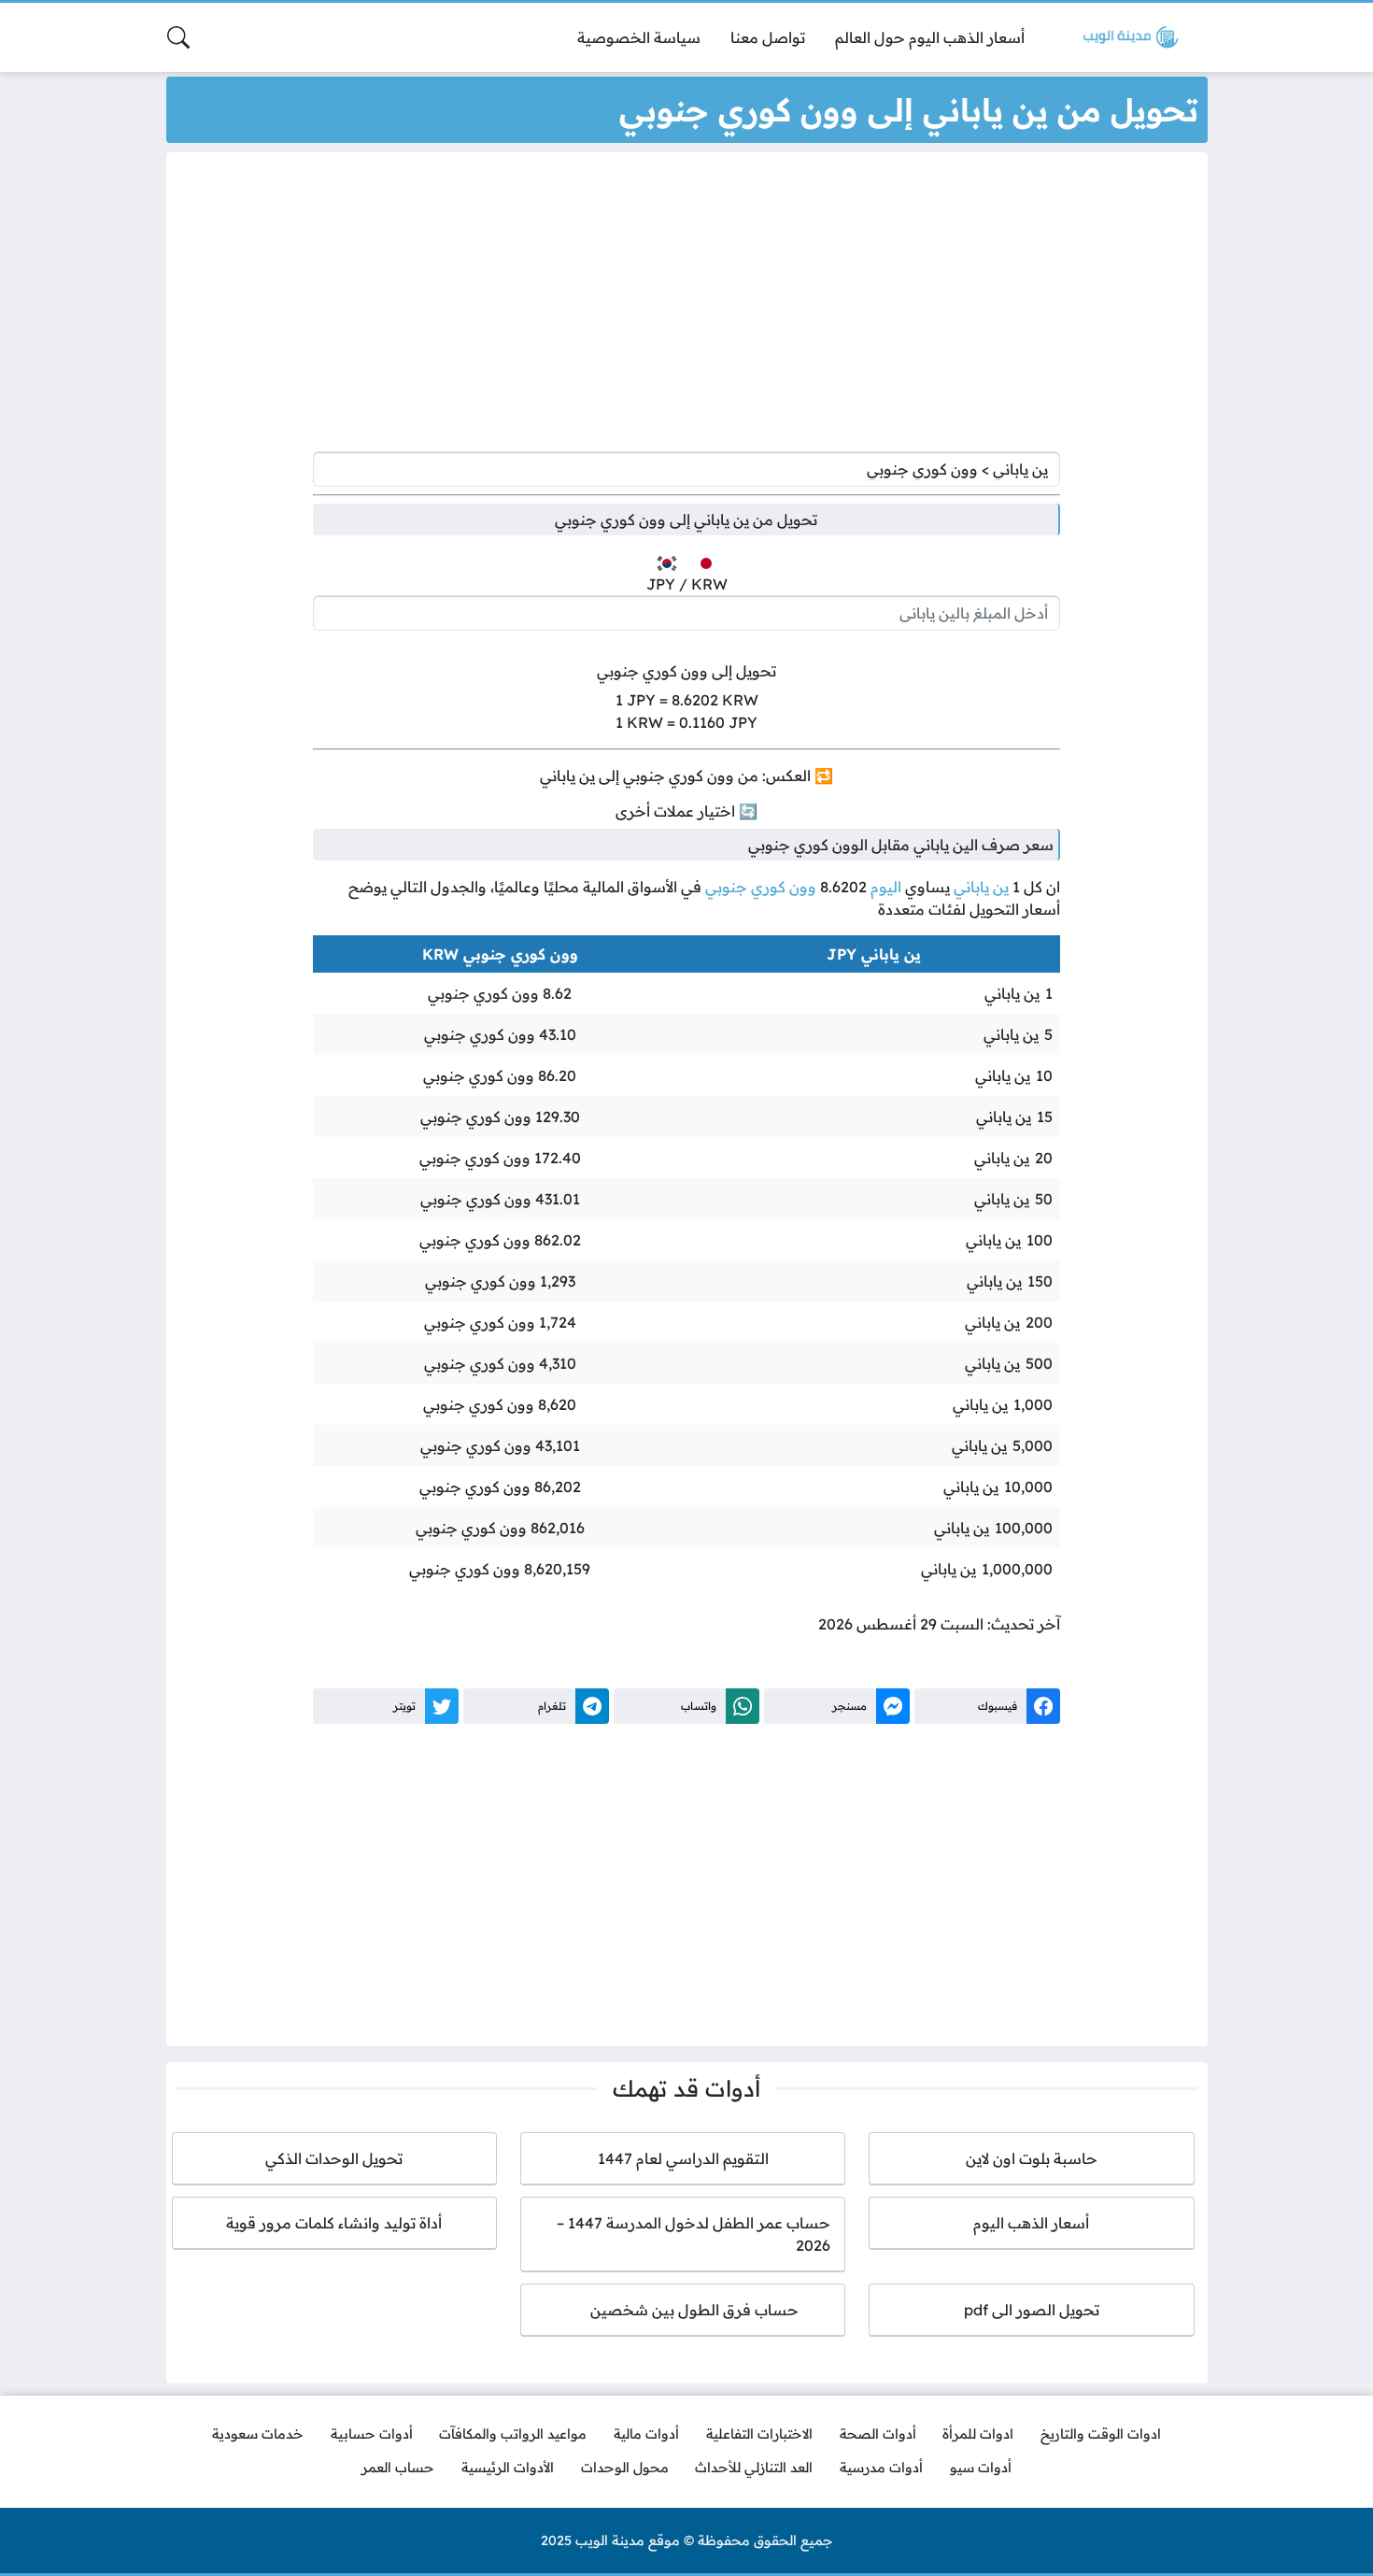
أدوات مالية (646, 2434)
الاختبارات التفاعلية (759, 2434)
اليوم (886, 887)
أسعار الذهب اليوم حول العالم (930, 37)
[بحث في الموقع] (178, 37)
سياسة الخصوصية (639, 37)
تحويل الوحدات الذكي (334, 2158)
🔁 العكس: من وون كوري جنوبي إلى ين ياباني (686, 776)
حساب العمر (398, 2468)
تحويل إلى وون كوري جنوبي (686, 671)
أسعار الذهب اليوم (1031, 2223)
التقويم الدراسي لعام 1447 (683, 2158)
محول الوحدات (625, 2468)
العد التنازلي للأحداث (754, 2468)
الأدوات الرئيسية (508, 2468)
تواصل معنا (768, 37)
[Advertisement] (686, 306)
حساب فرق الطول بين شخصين (683, 2310)
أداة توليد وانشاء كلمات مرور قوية (334, 2223)
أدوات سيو (981, 2468)
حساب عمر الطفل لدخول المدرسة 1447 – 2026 (694, 2234)
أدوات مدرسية (881, 2468)
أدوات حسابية (372, 2434)
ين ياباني (981, 887)
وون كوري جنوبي (761, 887)
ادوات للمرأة (978, 2434)
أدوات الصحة (878, 2434)
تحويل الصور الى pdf (1032, 2310)
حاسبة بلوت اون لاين (1032, 2158)
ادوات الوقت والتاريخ (1101, 2434)
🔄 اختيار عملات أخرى (686, 811)
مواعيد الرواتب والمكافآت (513, 2434)
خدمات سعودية (258, 2434)
